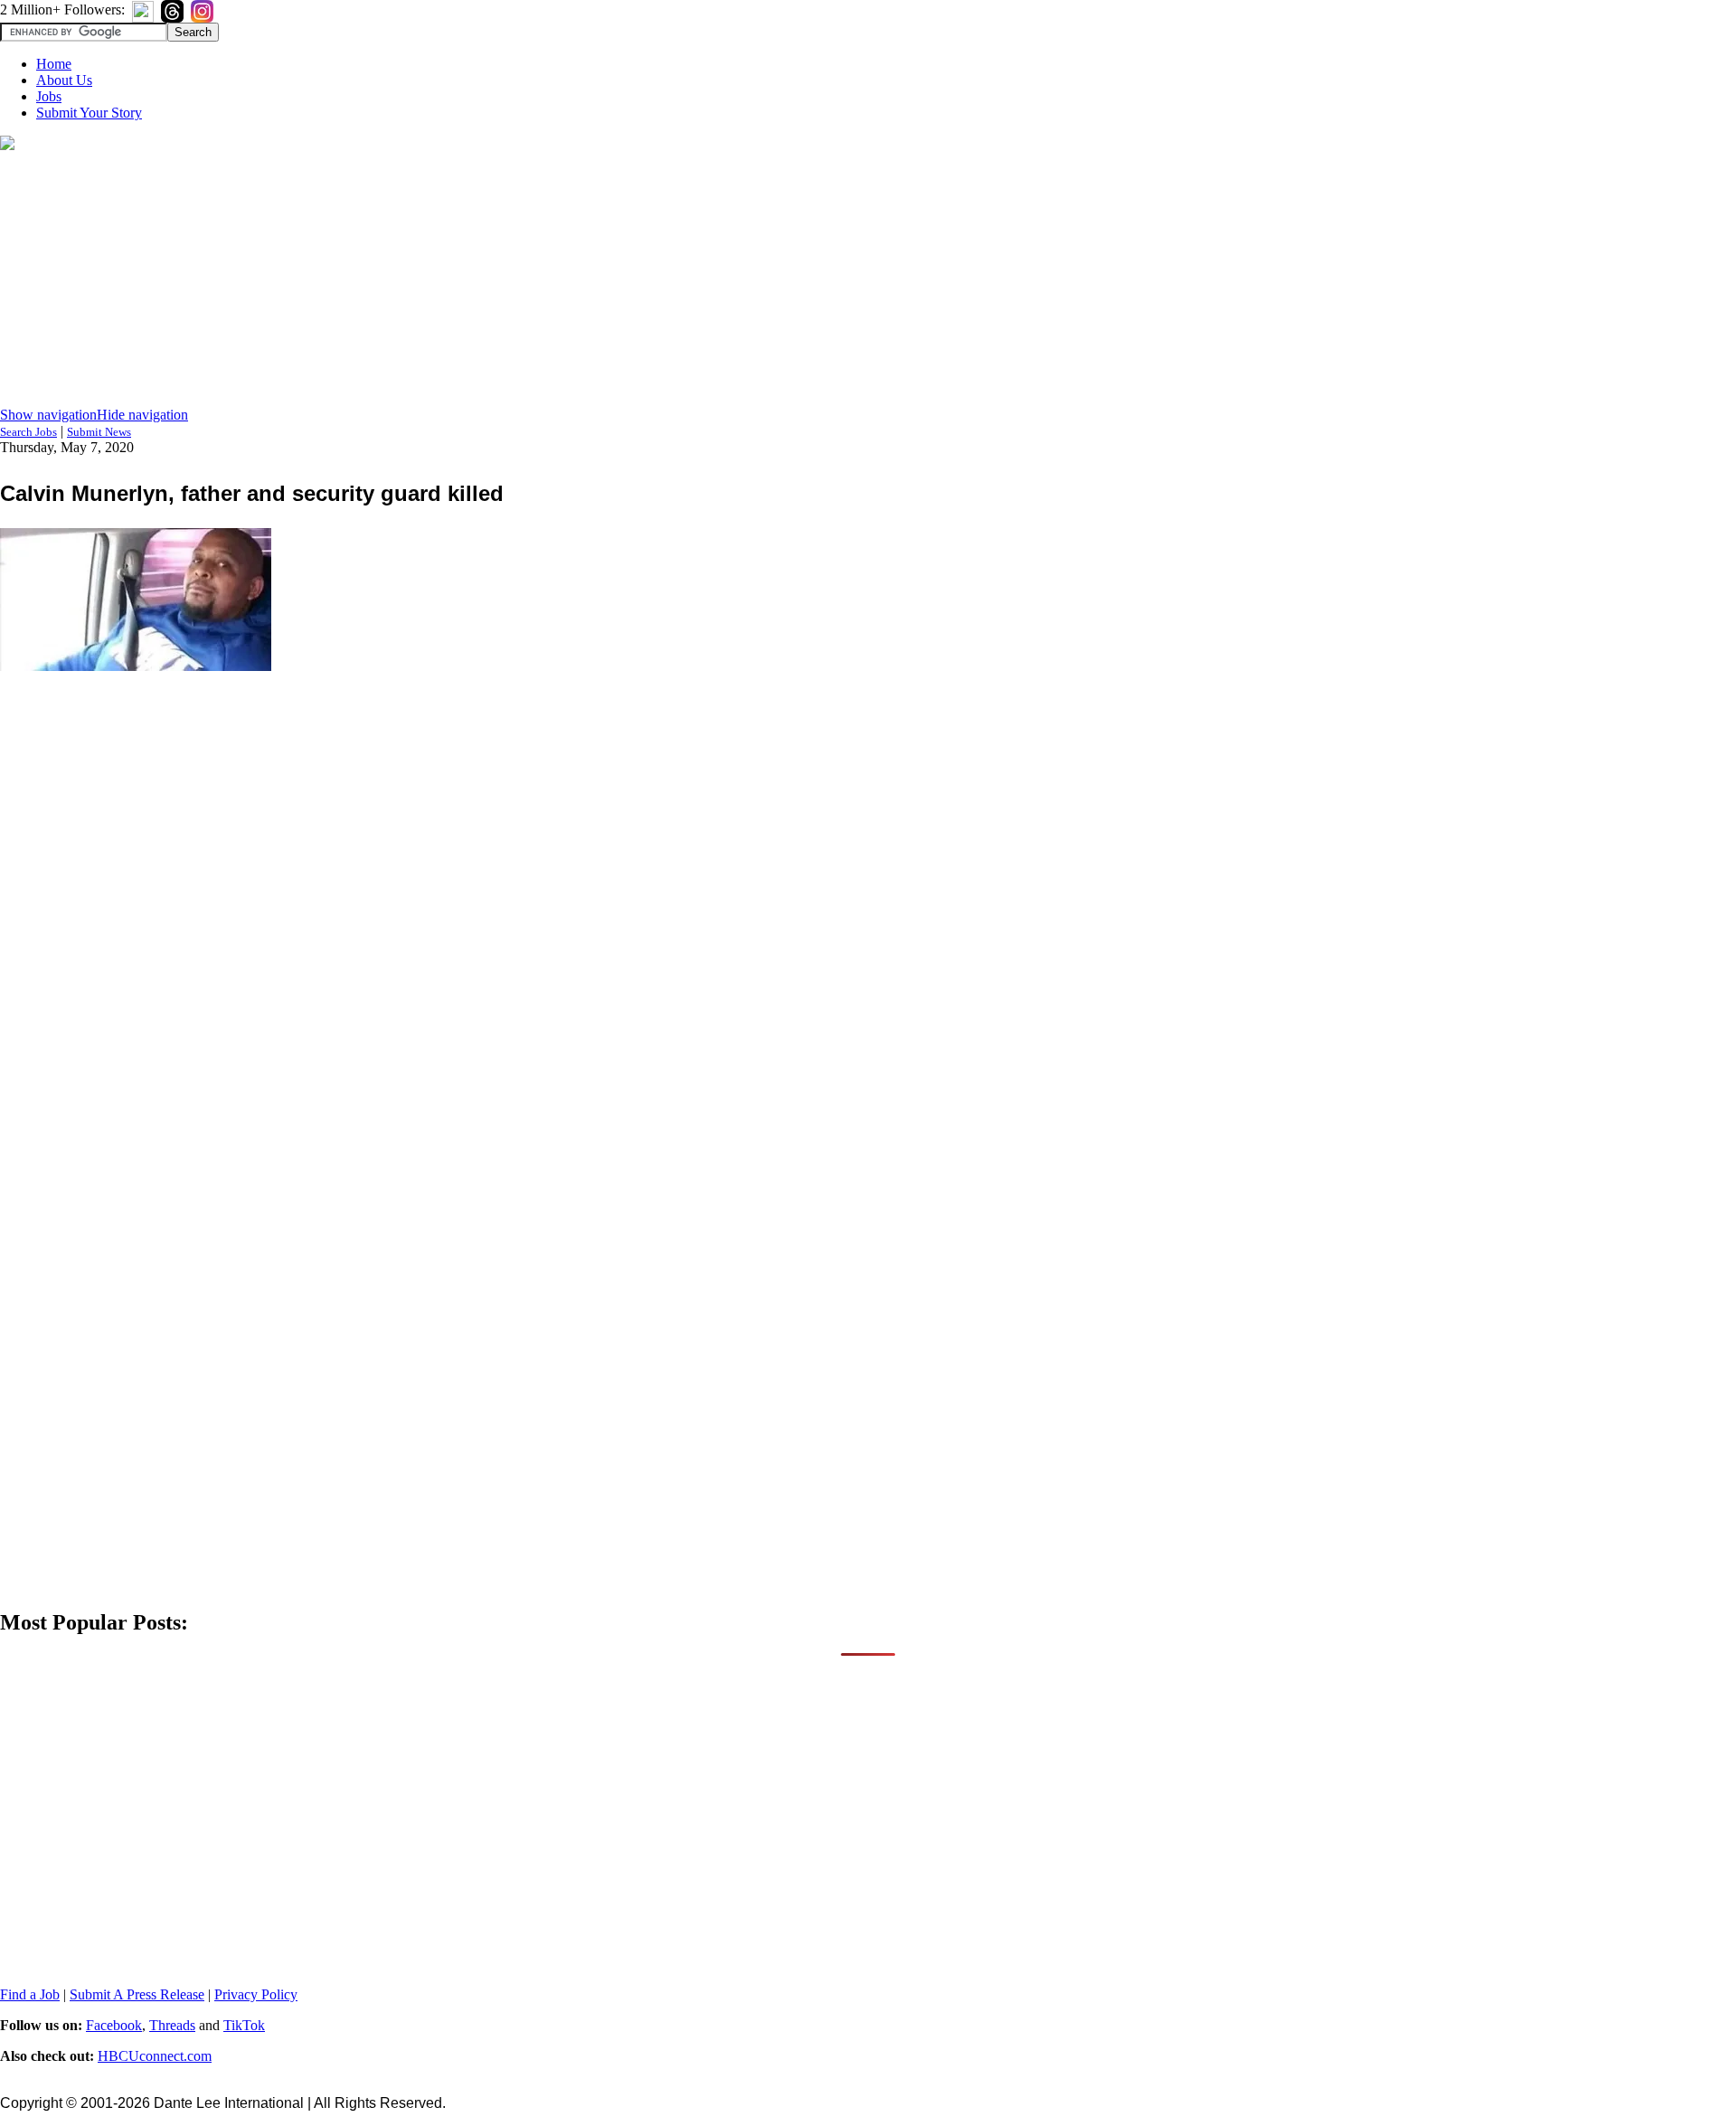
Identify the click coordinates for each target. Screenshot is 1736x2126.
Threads (172, 2025)
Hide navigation (142, 415)
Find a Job (30, 1994)
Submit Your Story (89, 113)
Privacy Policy (256, 1994)
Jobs (49, 96)
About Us (64, 80)
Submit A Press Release (137, 1994)
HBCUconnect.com (155, 2056)
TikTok (244, 2025)
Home (54, 64)
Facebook (114, 2025)
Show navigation (48, 415)
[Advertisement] (868, 280)
